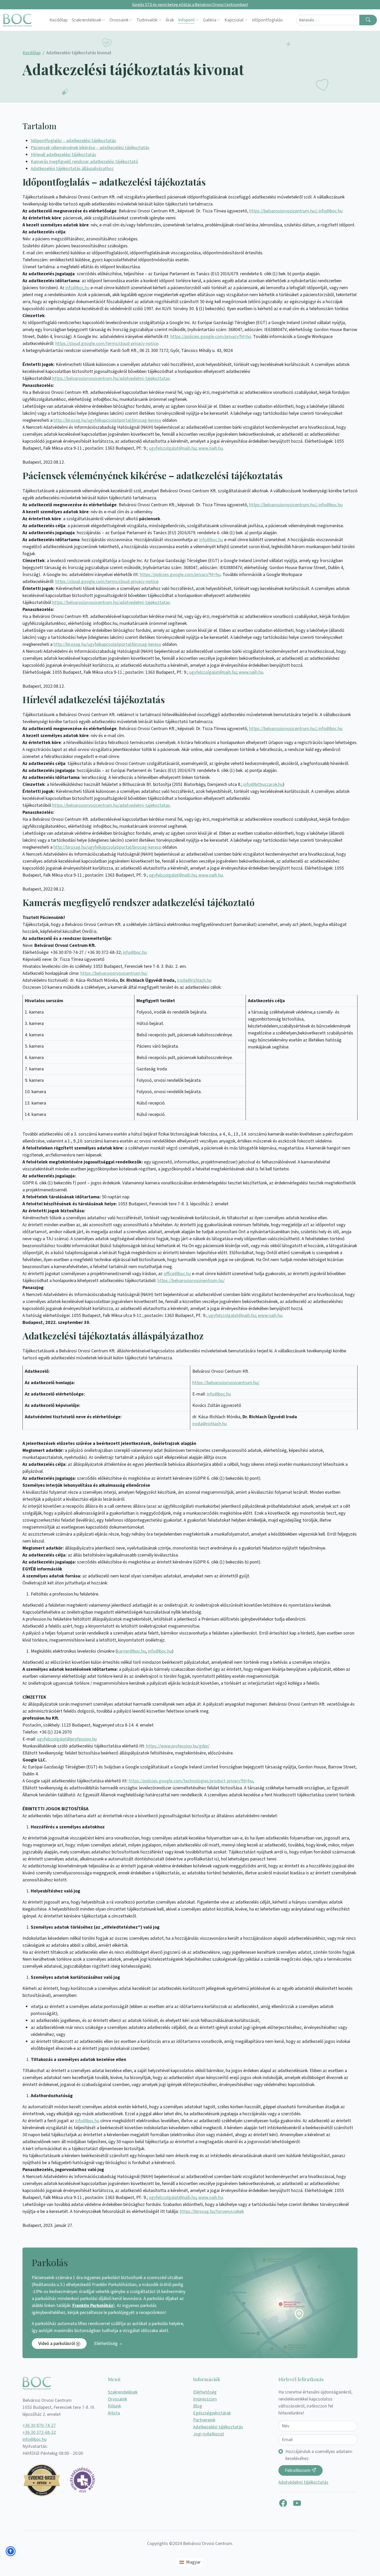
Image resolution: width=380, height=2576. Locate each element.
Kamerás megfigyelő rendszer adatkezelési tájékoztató (84, 162)
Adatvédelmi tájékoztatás (303, 2482)
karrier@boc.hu (131, 1651)
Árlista (114, 2413)
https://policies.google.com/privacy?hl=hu (211, 337)
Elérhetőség (106, 2344)
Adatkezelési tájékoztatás (218, 2427)
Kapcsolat (234, 20)
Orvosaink (119, 20)
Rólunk (114, 2406)
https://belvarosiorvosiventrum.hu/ (191, 1281)
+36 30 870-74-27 (39, 2425)
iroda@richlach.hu (194, 980)
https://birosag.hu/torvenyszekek (212, 2211)
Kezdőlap (58, 20)
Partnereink (204, 2420)
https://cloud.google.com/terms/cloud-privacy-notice (107, 344)
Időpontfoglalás (267, 20)
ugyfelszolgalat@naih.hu (173, 448)
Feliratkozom (298, 2470)
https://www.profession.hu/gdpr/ (178, 1746)
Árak (170, 20)
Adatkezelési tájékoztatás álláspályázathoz (72, 169)
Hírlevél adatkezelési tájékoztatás (63, 155)
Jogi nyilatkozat (209, 2434)
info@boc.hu (330, 211)
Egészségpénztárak (212, 2413)
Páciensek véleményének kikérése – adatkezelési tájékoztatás (90, 148)
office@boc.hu (177, 1274)
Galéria (210, 20)
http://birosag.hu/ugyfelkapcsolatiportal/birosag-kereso (107, 420)
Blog (198, 2406)
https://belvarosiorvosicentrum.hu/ (283, 211)
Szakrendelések (86, 20)
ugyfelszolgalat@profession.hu (67, 1739)
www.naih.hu (211, 448)
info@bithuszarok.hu (263, 784)
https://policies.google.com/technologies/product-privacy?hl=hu (191, 1781)
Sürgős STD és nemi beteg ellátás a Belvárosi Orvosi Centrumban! (190, 5)
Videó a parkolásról (57, 2344)
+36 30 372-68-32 (39, 2432)
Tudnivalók (147, 20)
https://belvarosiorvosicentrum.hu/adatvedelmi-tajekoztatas (111, 378)
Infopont (187, 20)
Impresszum (205, 2399)
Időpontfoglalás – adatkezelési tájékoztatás (73, 141)
